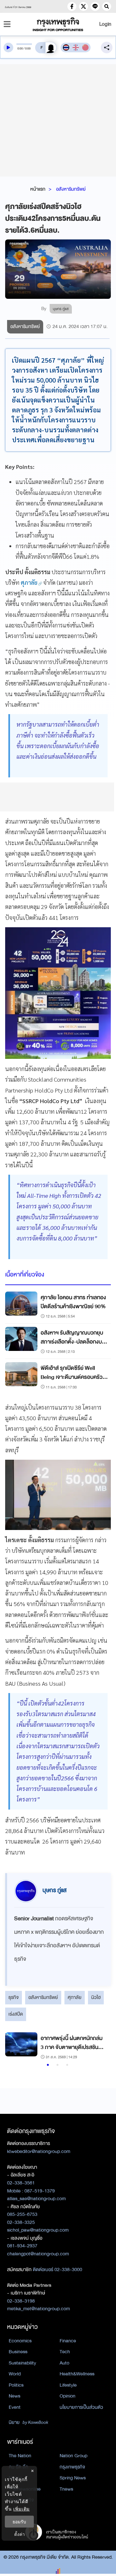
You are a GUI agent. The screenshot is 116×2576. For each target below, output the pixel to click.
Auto (64, 2363)
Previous (13, 2047)
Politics (16, 2385)
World (15, 2374)
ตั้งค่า (19, 2534)
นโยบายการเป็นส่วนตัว (81, 2407)
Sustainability (22, 2363)
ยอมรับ (19, 2522)
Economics (20, 2341)
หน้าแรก (38, 189)
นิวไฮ (96, 1997)
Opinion (68, 2396)
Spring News (73, 2478)
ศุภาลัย (75, 1997)
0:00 (20, 48)
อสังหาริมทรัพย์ (71, 189)
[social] (72, 6)
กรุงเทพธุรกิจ (72, 2467)
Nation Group (73, 2456)
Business (18, 2352)
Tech (65, 2352)
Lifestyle (68, 2385)
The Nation (20, 2456)
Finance (68, 2341)
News (15, 2396)
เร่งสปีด (16, 2014)
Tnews (66, 2489)
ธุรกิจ (14, 1997)
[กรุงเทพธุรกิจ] (58, 24)
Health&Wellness (77, 2374)
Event (15, 2407)
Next (100, 2047)
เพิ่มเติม (21, 2509)
